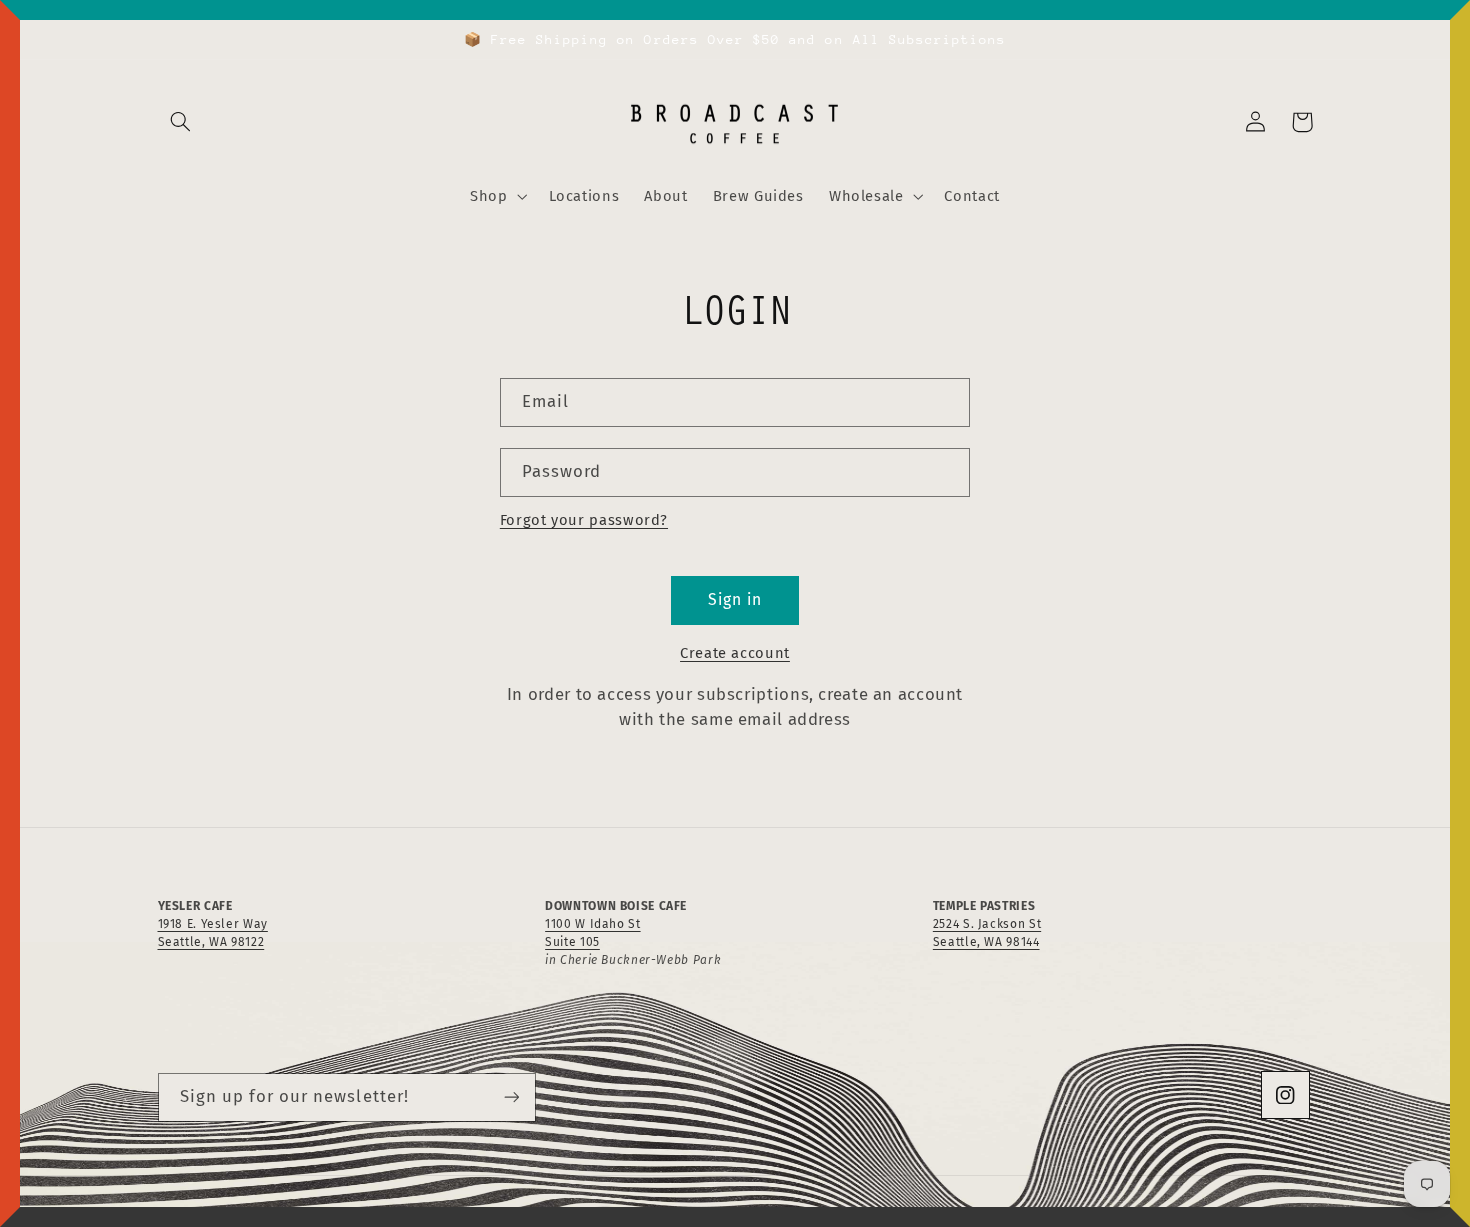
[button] (181, 122)
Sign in (735, 599)
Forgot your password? (584, 520)
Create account (735, 653)
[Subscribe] (511, 1097)
